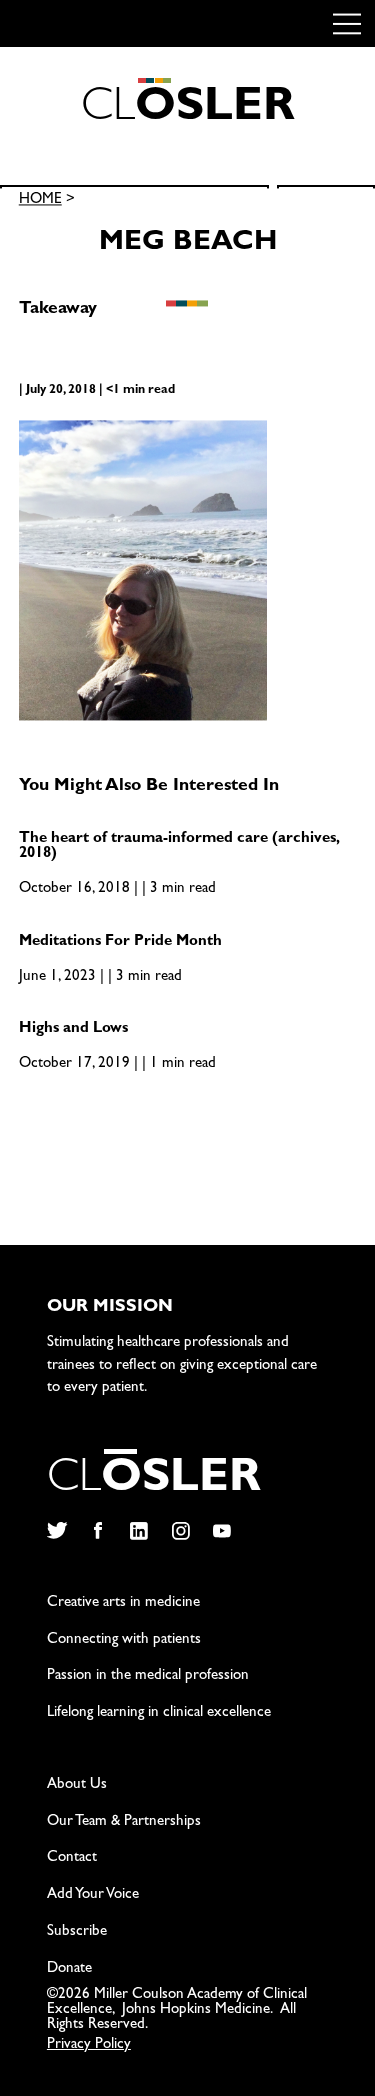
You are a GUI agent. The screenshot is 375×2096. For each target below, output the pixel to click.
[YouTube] (222, 1531)
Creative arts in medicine (123, 1603)
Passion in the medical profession (148, 1676)
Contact (72, 1858)
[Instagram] (180, 1531)
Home (40, 201)
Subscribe (77, 1932)
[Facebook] (97, 1531)
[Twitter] (56, 1531)
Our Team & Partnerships (124, 1822)
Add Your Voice (93, 1895)
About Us (77, 1785)
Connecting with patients (124, 1640)
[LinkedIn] (139, 1531)
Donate (69, 1969)
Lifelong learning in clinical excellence (159, 1713)
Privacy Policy (89, 2045)
